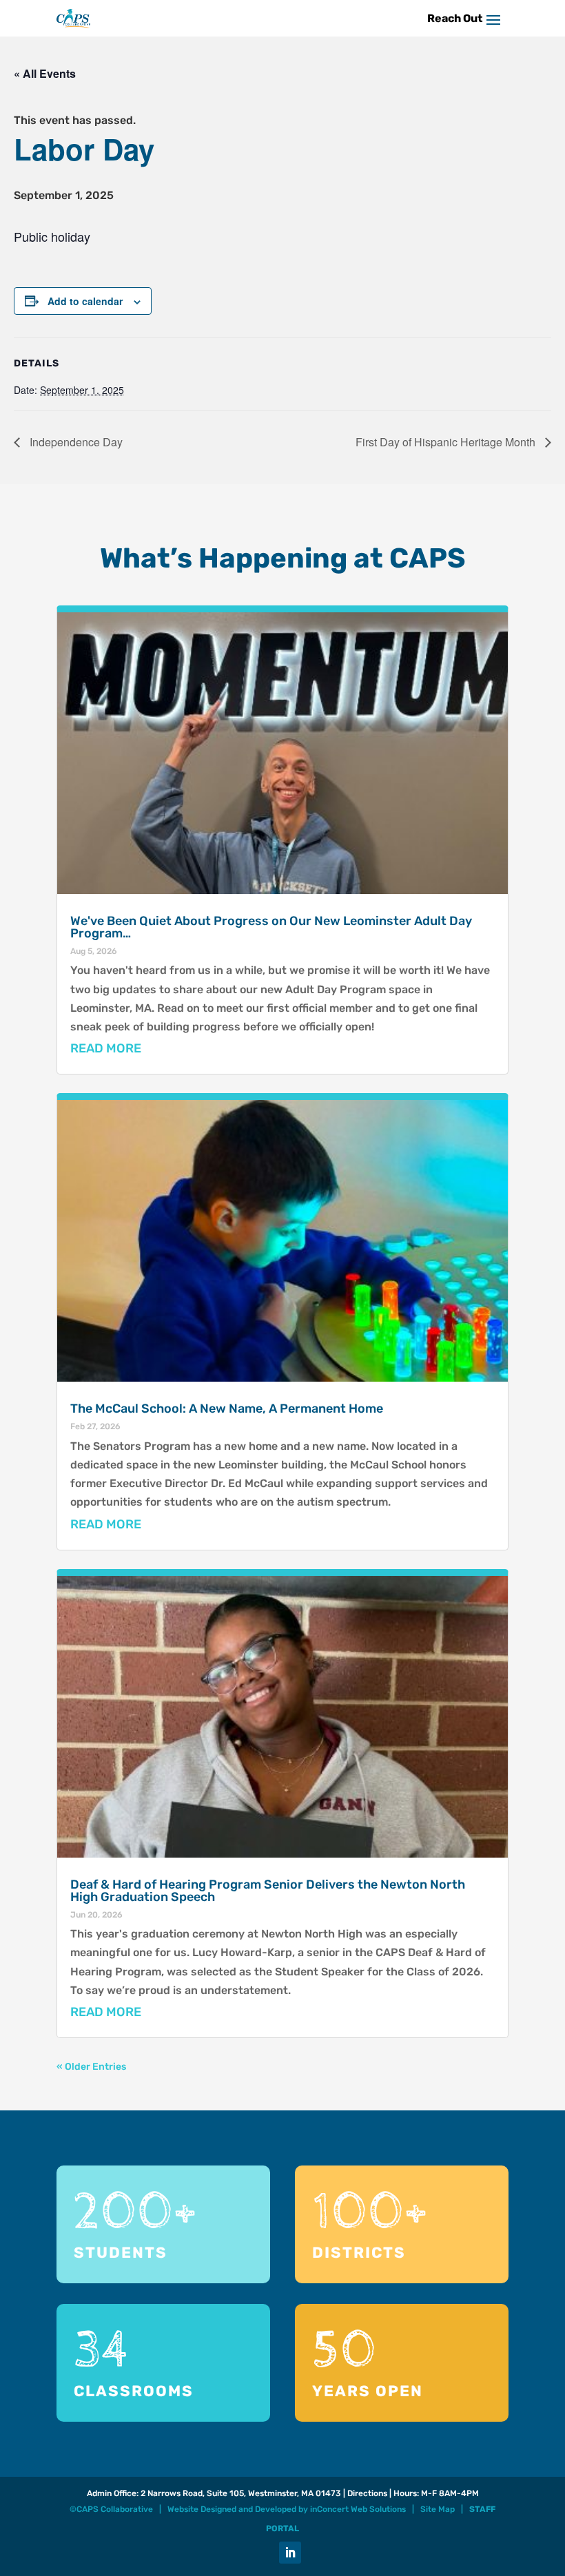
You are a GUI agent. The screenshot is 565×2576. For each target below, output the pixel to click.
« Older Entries (91, 2067)
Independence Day (75, 442)
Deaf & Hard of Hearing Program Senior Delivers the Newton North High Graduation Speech (268, 1891)
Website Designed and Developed (232, 2509)
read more (106, 1048)
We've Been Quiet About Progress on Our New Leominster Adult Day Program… (271, 927)
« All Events (45, 73)
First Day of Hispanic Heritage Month (447, 442)
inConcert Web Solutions (358, 2509)
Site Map (438, 2509)
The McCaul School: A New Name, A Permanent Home (227, 1409)
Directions (367, 2493)
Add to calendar (85, 301)
